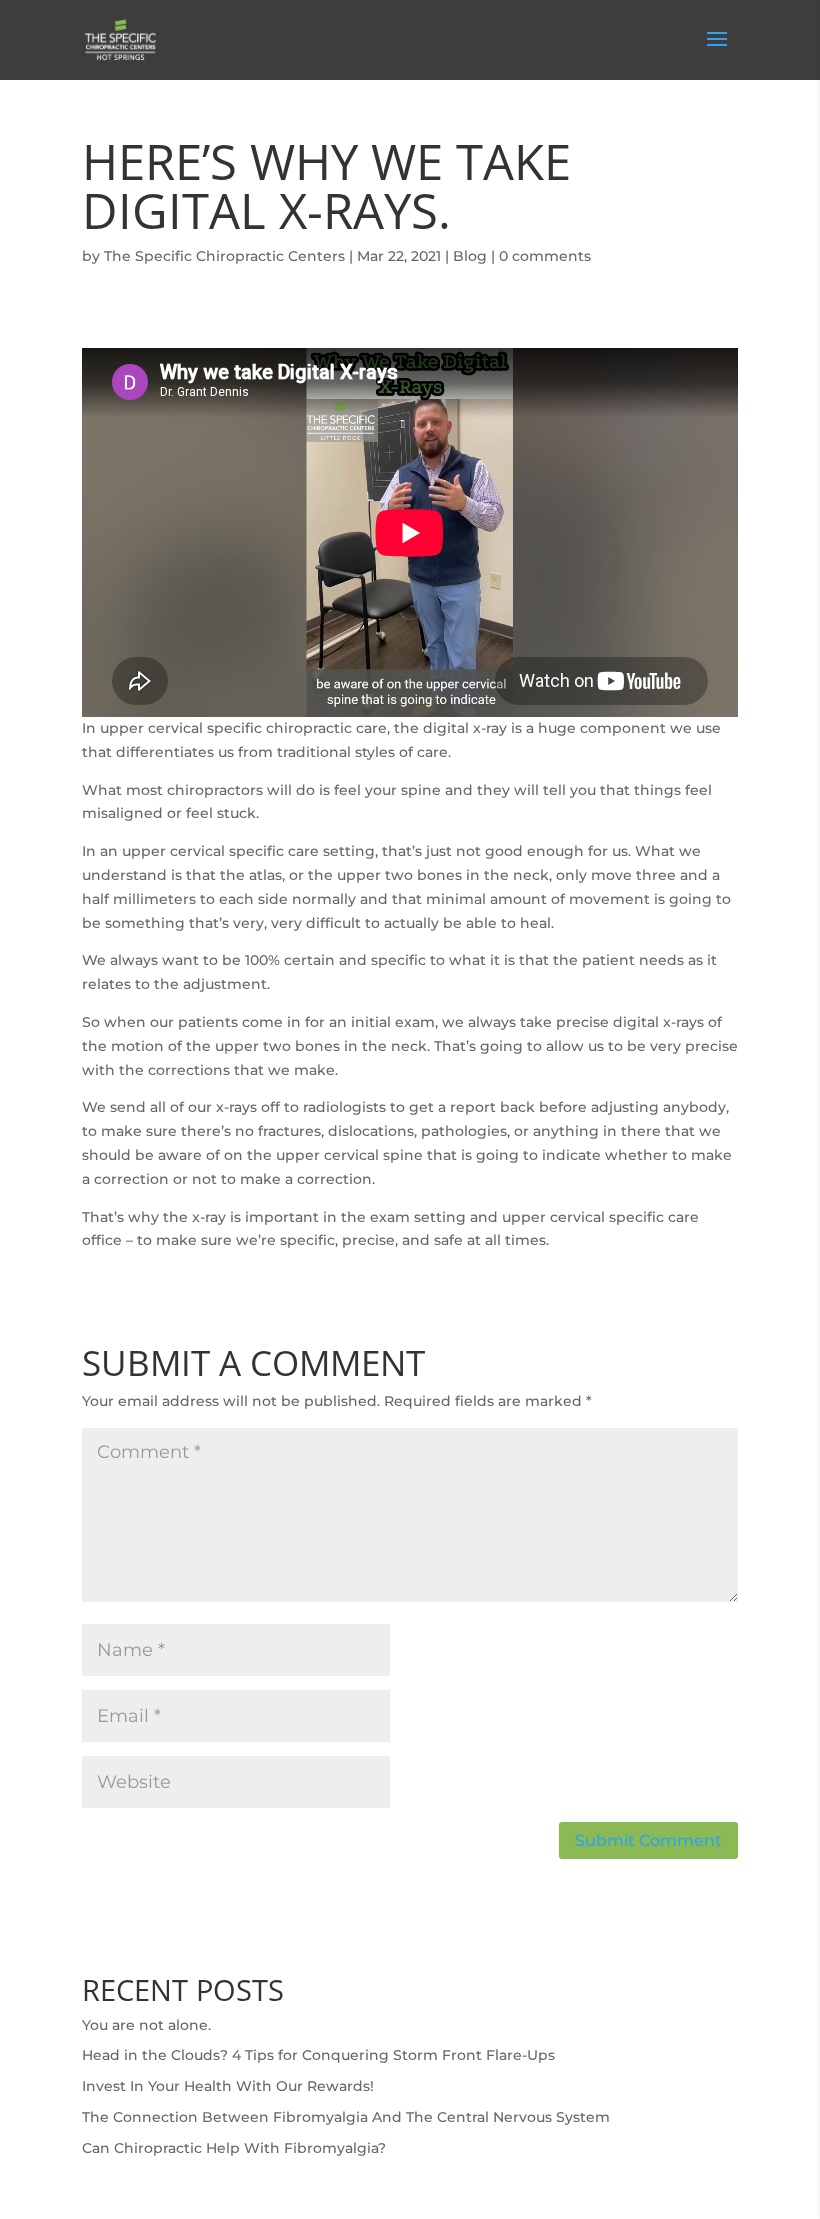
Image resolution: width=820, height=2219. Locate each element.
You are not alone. (146, 2025)
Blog (470, 256)
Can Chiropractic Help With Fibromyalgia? (234, 2148)
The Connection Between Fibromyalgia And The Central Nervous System (346, 2117)
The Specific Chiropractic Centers (224, 256)
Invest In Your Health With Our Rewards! (228, 2086)
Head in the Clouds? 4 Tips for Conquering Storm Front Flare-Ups (318, 2055)
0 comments (545, 256)
